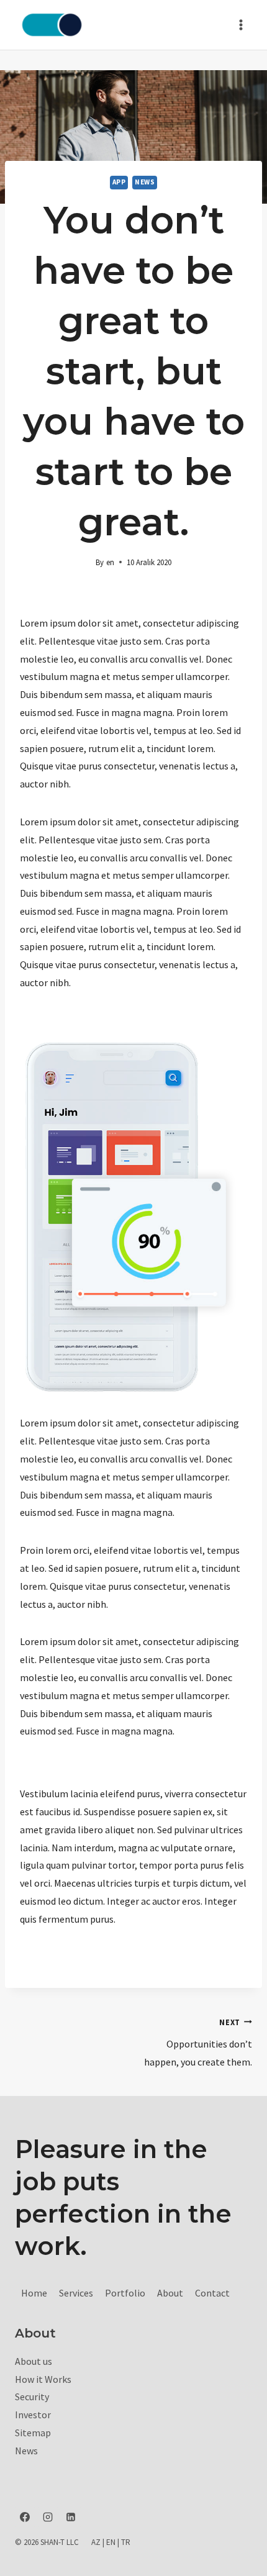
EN (111, 2542)
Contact (212, 2293)
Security (32, 2397)
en (110, 562)
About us (34, 2361)
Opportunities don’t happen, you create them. (198, 2043)
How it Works (43, 2379)
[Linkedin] (71, 2517)
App (119, 182)
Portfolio (125, 2293)
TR (126, 2542)
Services (76, 2293)
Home (34, 2293)
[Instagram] (48, 2517)
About (170, 2293)
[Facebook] (25, 2517)
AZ (96, 2542)
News (145, 182)
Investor (33, 2415)
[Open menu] (241, 25)
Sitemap (33, 2433)
